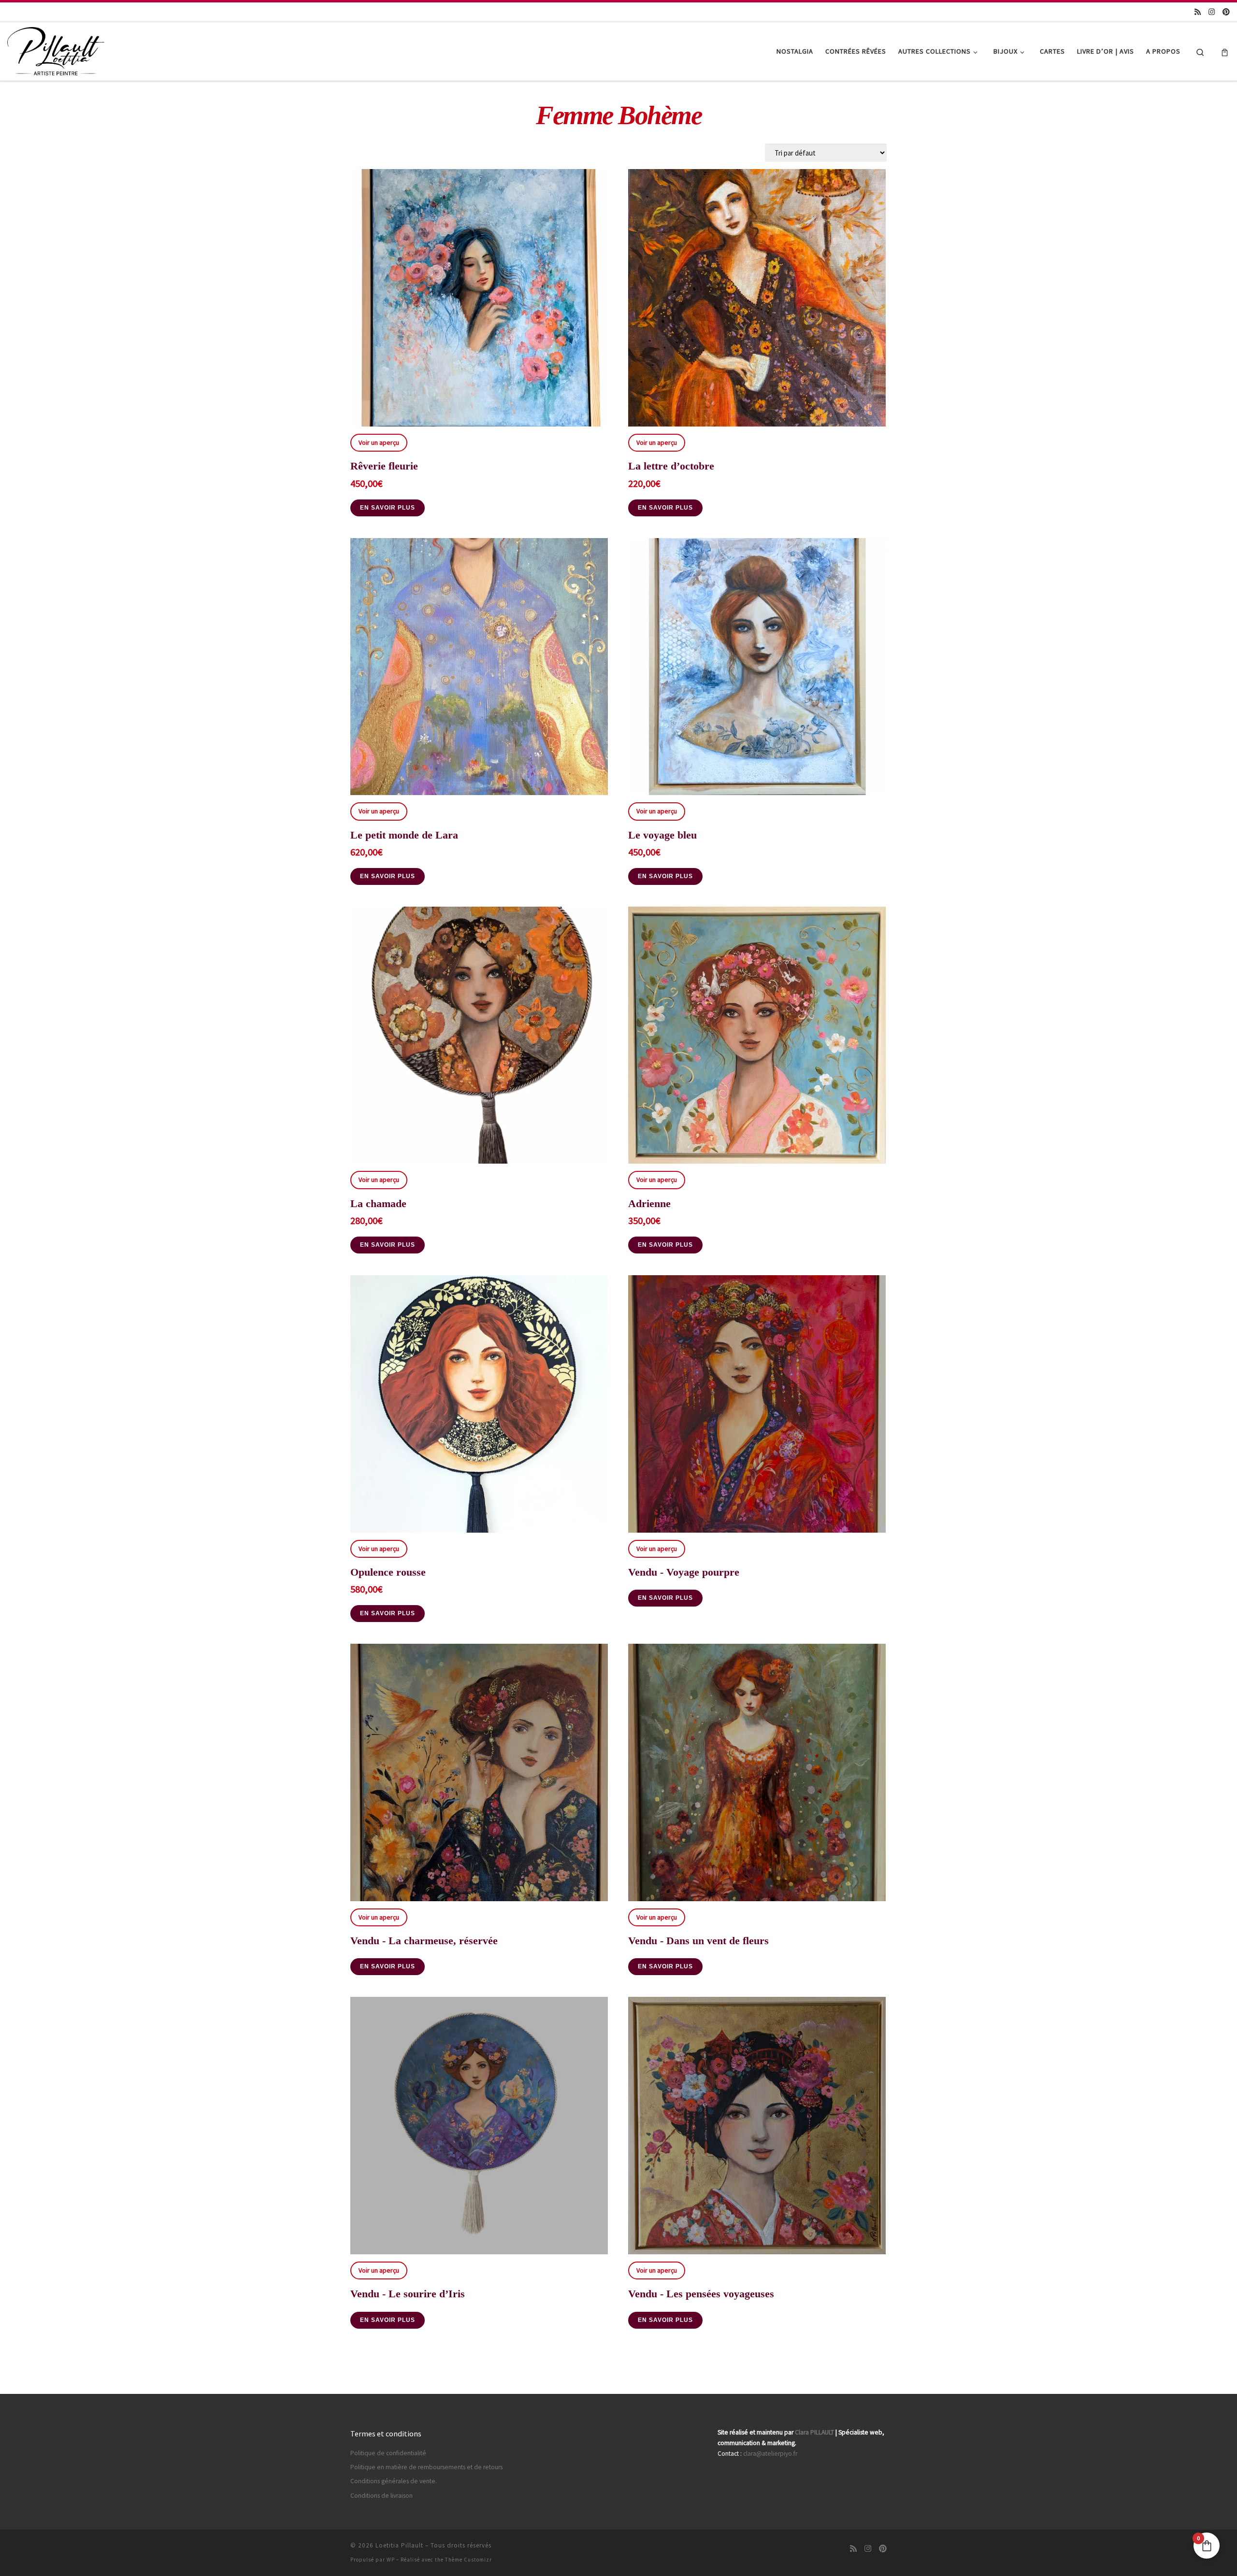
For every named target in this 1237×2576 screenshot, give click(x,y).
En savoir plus (388, 508)
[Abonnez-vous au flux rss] (1198, 12)
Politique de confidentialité (388, 2453)
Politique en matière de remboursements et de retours (426, 2467)
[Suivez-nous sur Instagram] (1212, 12)
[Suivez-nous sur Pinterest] (1226, 12)
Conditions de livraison (381, 2496)
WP (391, 2560)
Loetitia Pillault (399, 2545)
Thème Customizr (468, 2560)
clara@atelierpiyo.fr (770, 2454)
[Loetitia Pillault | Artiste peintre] (56, 50)
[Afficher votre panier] (1225, 51)
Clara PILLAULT (814, 2432)
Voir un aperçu (379, 442)
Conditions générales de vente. (394, 2481)
